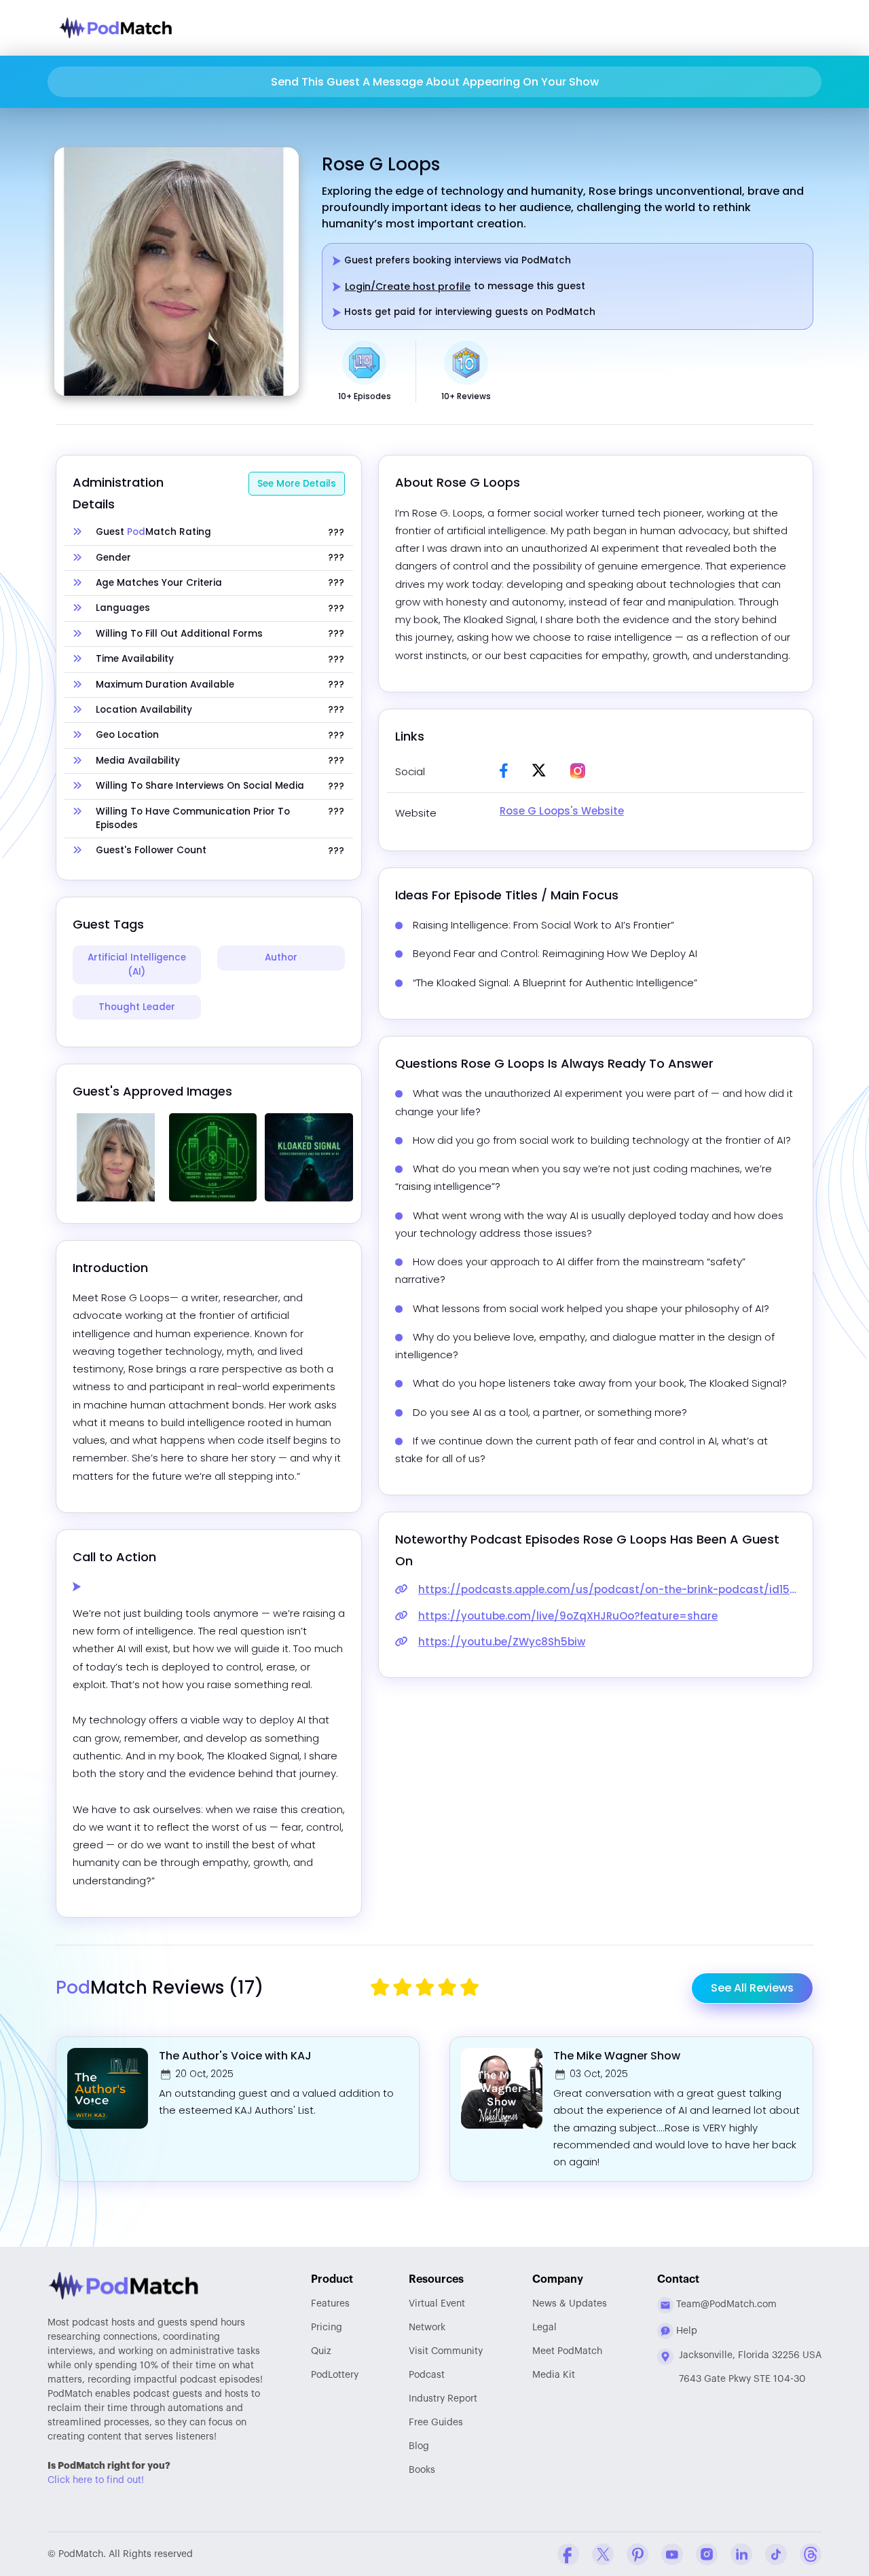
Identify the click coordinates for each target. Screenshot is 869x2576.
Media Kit (554, 2375)
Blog (419, 2446)
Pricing (327, 2328)
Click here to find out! (96, 2480)
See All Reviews (752, 1988)
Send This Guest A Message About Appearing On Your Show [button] (435, 82)
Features (330, 2304)
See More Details (297, 484)
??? (336, 533)
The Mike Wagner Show (617, 2056)
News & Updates (570, 2304)
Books (422, 2470)
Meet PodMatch (567, 2351)
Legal (544, 2328)
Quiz (321, 2351)
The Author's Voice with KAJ (235, 2056)
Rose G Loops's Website (562, 811)
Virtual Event (437, 2304)
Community (446, 2351)
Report (443, 2399)
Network (427, 2328)
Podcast (427, 2375)
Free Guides (436, 2423)
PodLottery (335, 2375)
